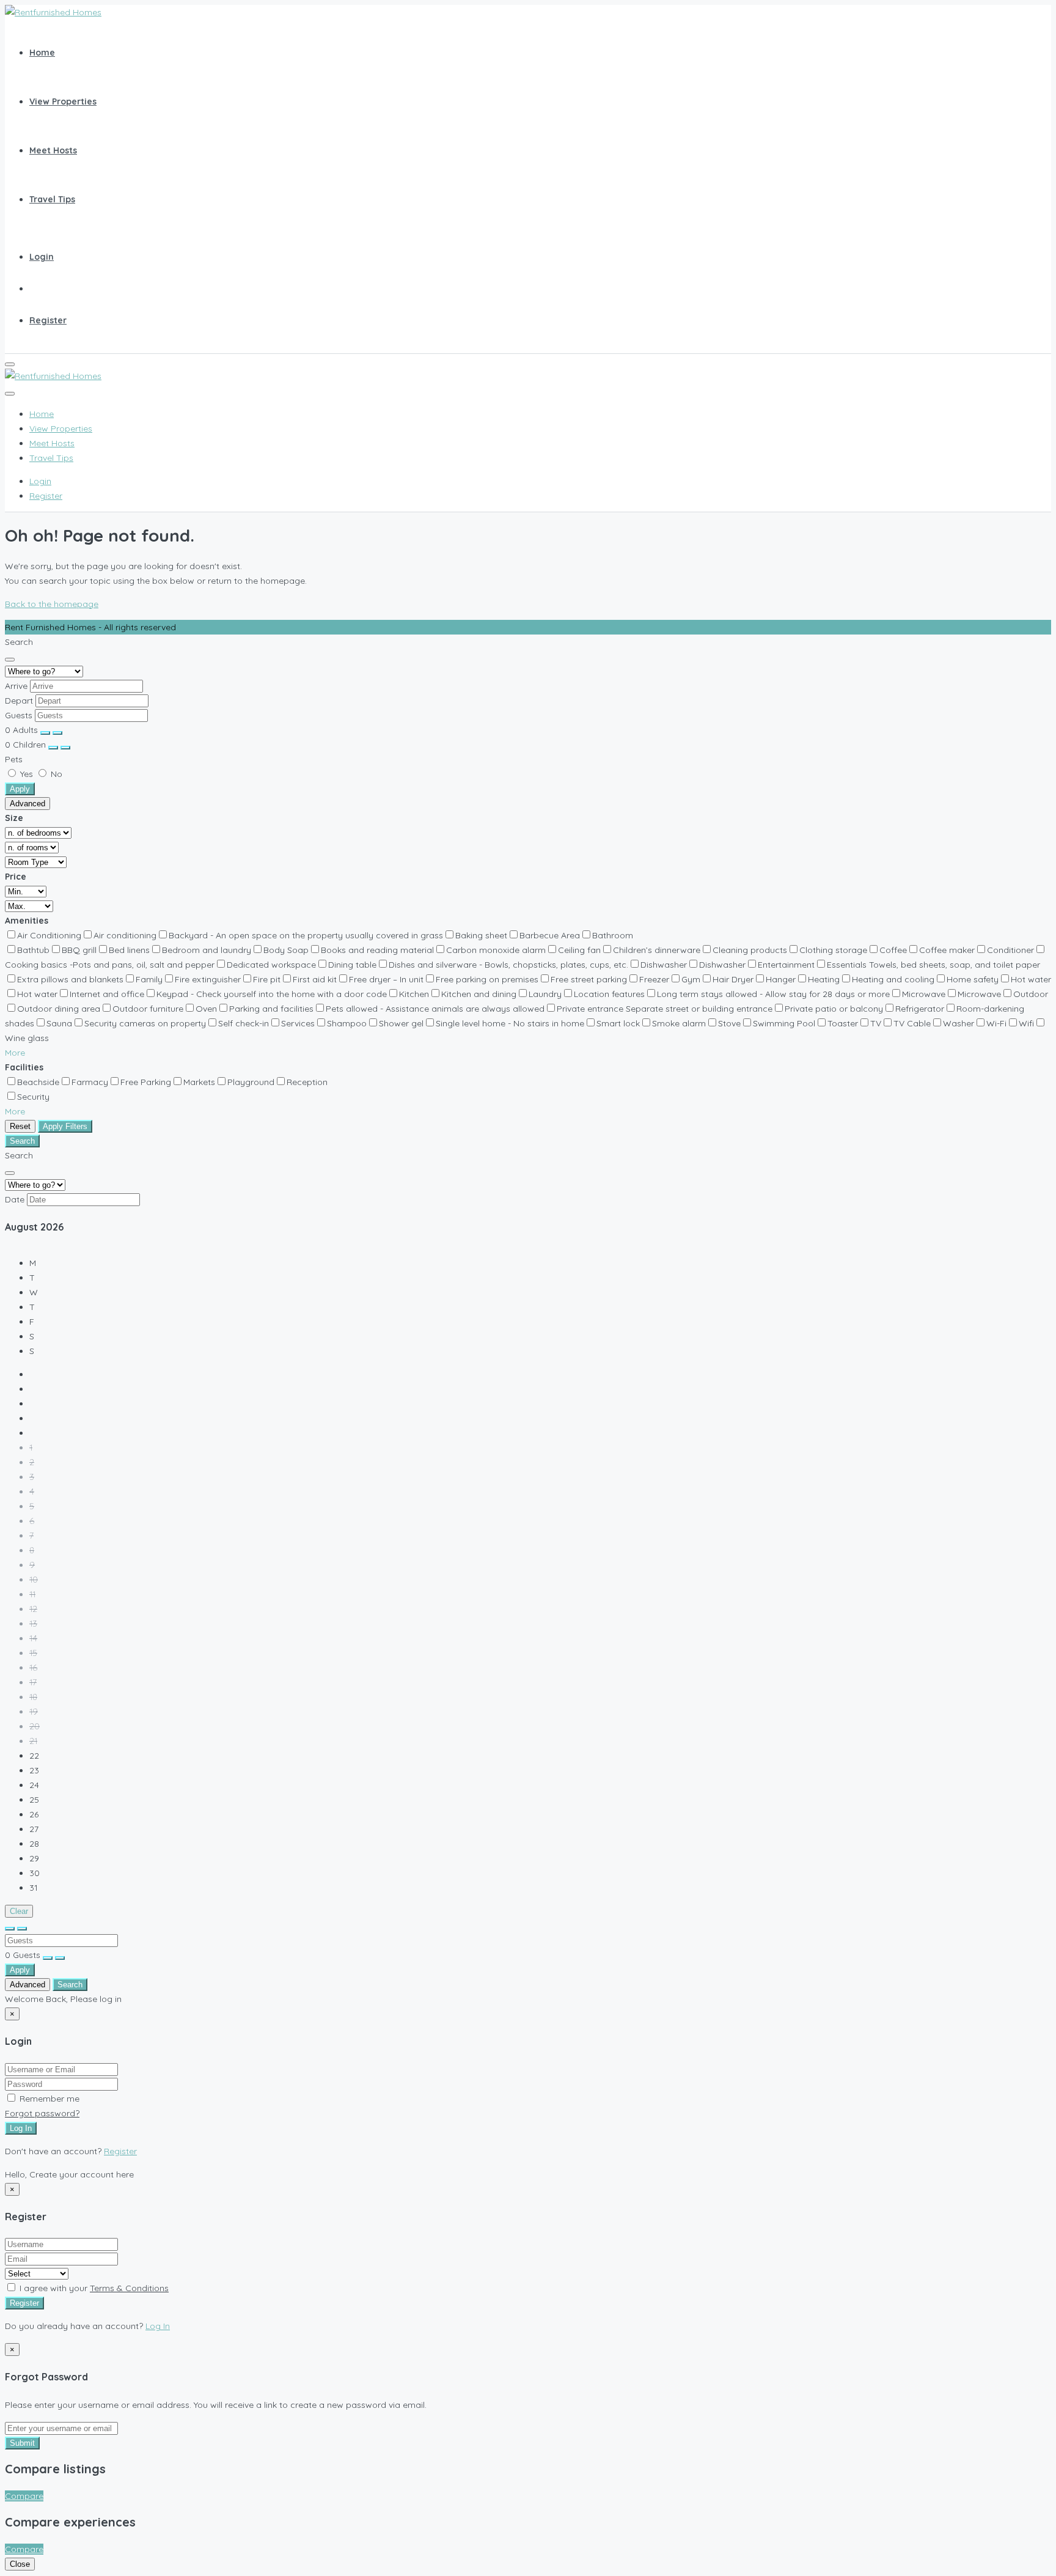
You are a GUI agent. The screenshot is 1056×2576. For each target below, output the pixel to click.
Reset (20, 1126)
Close (20, 2564)
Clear (19, 1911)
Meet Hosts (53, 150)
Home (42, 53)
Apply (20, 789)
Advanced (28, 804)
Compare (24, 2496)
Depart (19, 701)
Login (42, 257)
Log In (21, 2128)
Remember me (48, 2099)
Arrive (16, 686)
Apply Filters (65, 1126)
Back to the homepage (52, 604)
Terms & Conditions (129, 2288)
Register (48, 320)
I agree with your (93, 2288)
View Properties (63, 101)
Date (15, 1199)
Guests (19, 715)
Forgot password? (42, 2113)
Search (22, 1141)
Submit (22, 2443)
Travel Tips (52, 199)
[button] (15, 1053)
